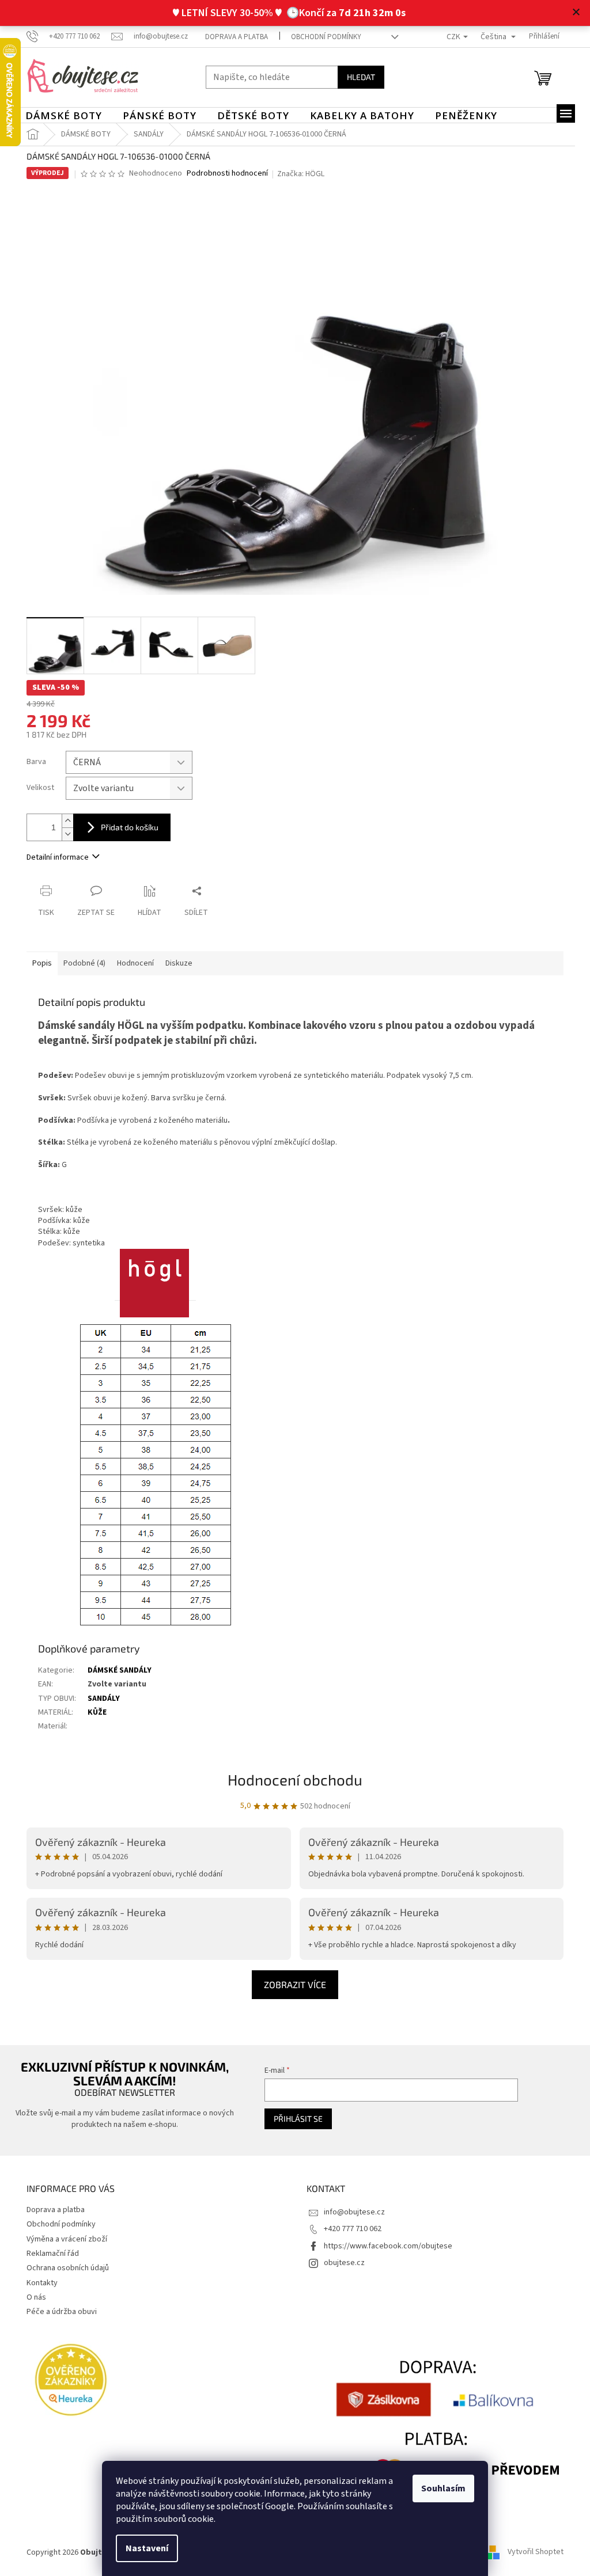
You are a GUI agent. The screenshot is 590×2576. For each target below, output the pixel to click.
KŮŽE (93, 1712)
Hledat (357, 77)
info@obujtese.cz (350, 2212)
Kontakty (38, 2283)
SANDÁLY (100, 1699)
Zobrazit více (291, 1984)
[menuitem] (60, 116)
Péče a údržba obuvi (58, 2312)
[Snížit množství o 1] (63, 834)
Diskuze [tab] (175, 963)
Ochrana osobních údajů (64, 2268)
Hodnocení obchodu (291, 1779)
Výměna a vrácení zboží (63, 2239)
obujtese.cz (340, 2263)
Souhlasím (439, 2488)
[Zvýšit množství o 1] (63, 821)
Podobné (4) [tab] (80, 963)
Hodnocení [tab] (131, 963)
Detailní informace (54, 857)
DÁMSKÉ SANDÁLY (116, 1670)
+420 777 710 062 (349, 2229)
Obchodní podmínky (322, 37)
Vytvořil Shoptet (532, 2552)
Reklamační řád (49, 2254)
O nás (32, 2297)
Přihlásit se (292, 2119)
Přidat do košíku (126, 827)
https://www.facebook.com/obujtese (384, 2246)
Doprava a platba (232, 37)
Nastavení (143, 2548)
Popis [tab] (38, 963)
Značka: (297, 174)
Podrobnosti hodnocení (223, 174)
